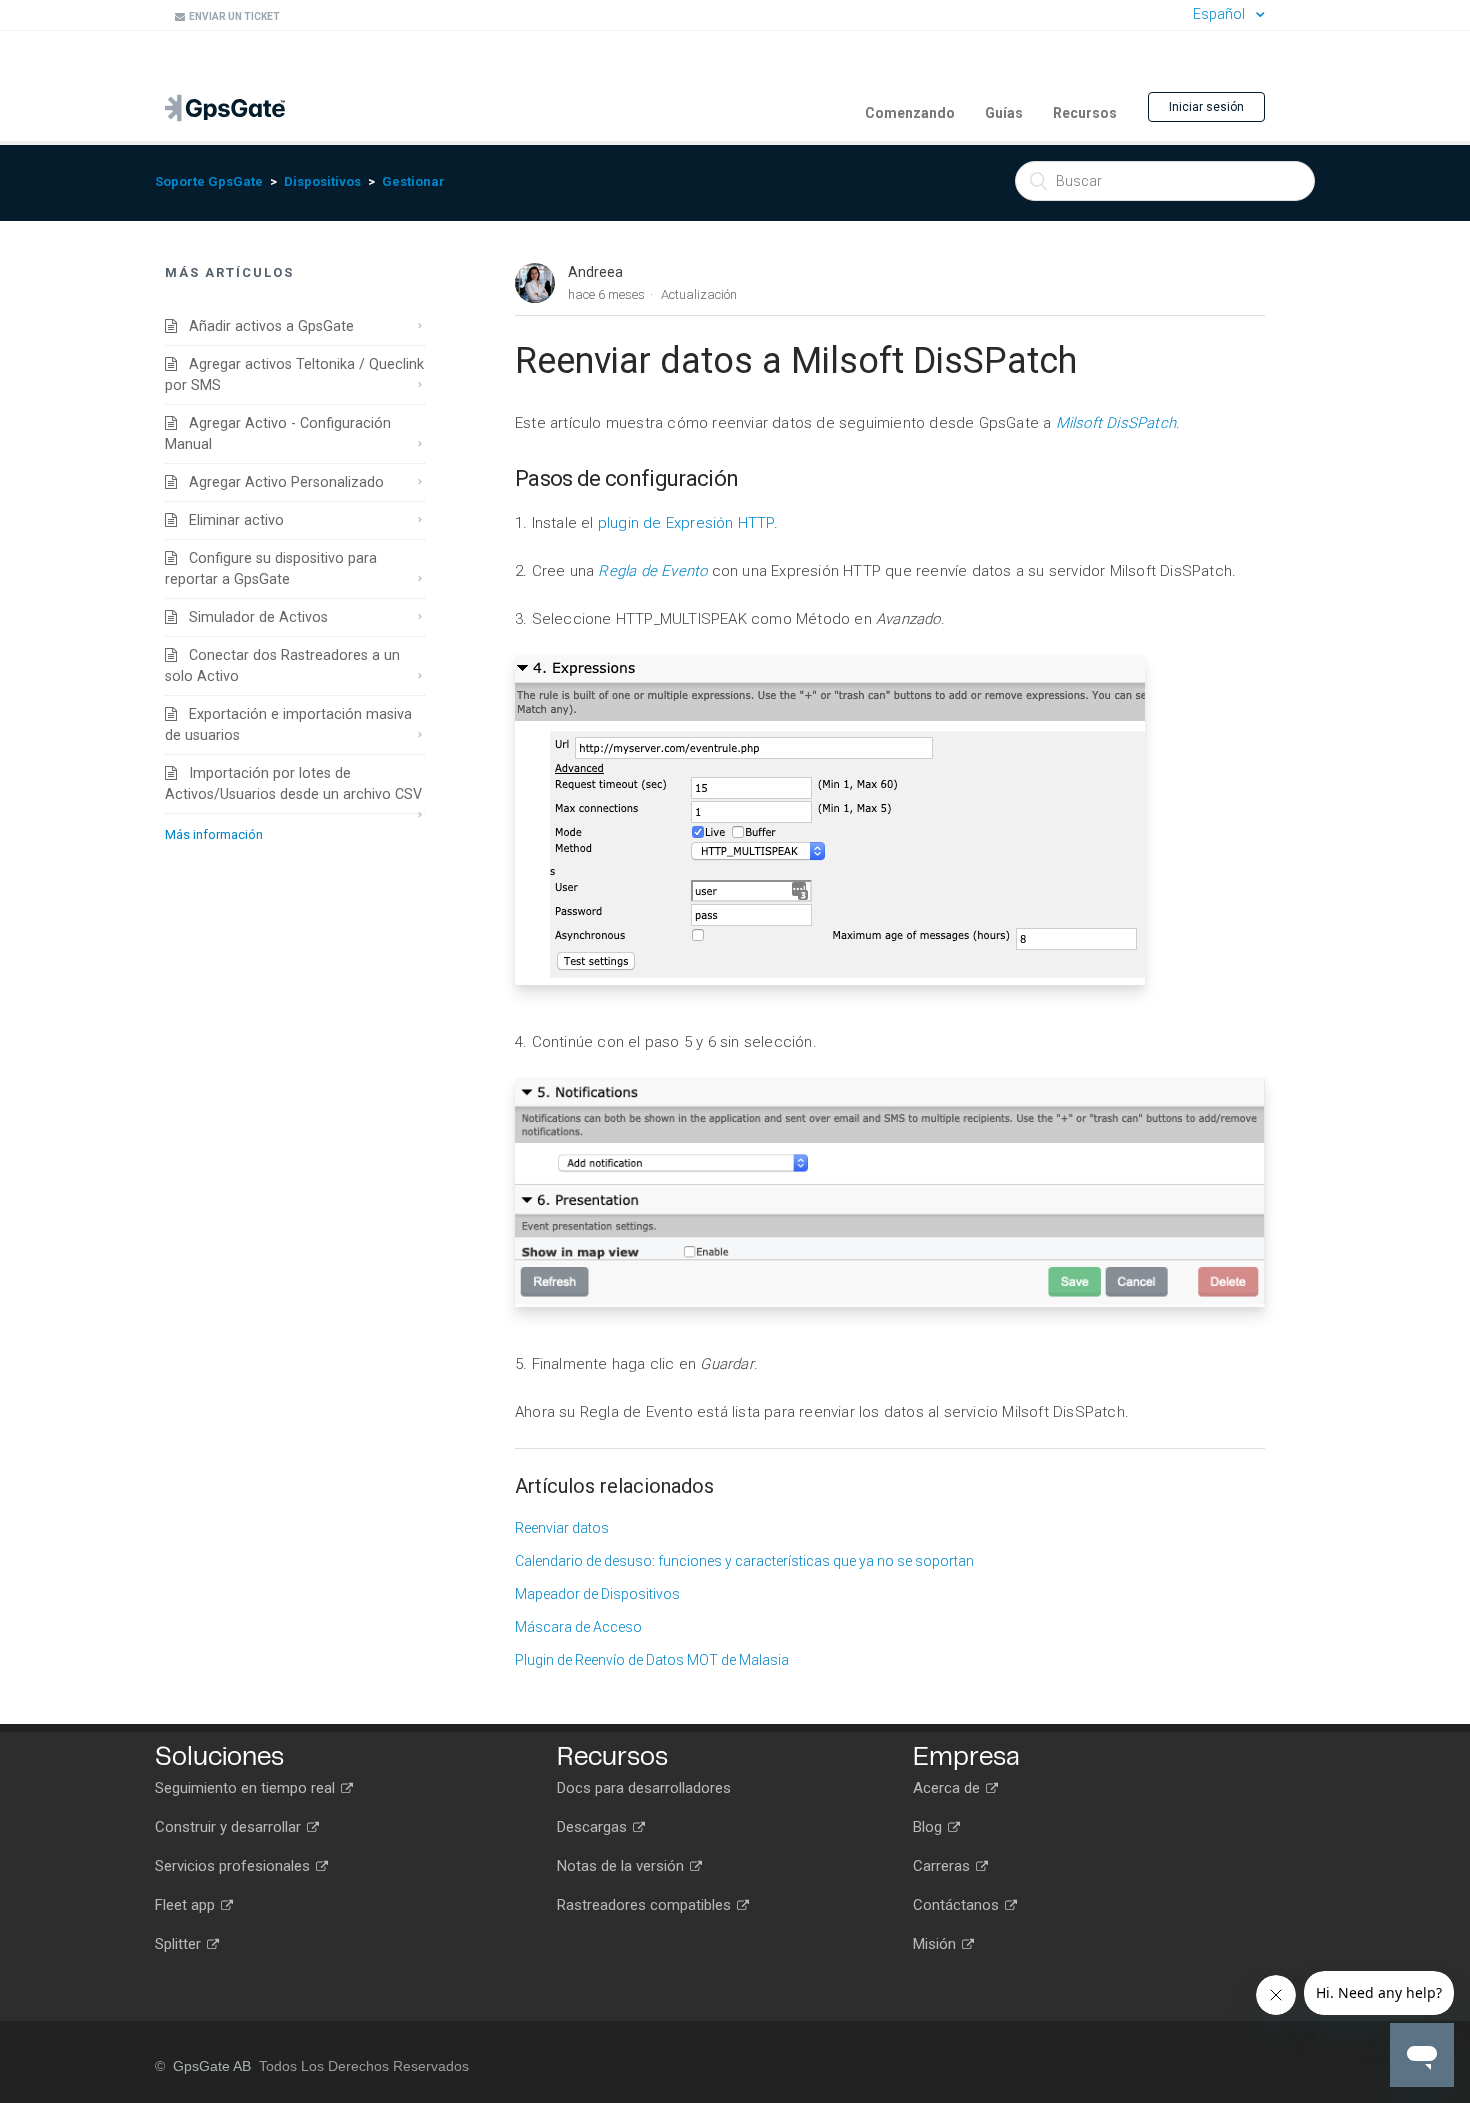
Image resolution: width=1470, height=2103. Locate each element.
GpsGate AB (212, 2066)
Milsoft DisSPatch (1116, 423)
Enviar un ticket (232, 16)
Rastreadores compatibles (646, 1905)
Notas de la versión (622, 1866)
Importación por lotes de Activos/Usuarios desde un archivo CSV (293, 783)
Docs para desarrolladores (644, 1788)
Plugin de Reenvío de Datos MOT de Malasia (652, 1660)
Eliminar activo (230, 520)
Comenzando (910, 113)
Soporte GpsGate (209, 181)
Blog (929, 1827)
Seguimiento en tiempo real (247, 1788)
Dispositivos (322, 181)
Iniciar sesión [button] (1206, 107)
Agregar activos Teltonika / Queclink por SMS (294, 374)
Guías (1004, 113)
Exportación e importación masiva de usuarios (288, 724)
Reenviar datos (562, 1528)
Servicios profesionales (234, 1866)
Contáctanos (958, 1905)
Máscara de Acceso (578, 1627)
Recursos (1085, 113)
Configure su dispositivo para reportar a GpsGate (271, 568)
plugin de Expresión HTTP (686, 523)
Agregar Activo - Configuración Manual (278, 433)
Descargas (594, 1827)
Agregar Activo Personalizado (280, 482)
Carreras (943, 1866)
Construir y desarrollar (230, 1827)
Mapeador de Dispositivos (597, 1594)
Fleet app (187, 1905)
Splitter (180, 1944)
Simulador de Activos (252, 617)
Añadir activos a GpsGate (265, 326)
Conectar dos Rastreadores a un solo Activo (282, 665)
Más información (214, 834)
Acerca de (948, 1788)
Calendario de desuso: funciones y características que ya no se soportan (744, 1561)
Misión (936, 1944)
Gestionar (413, 181)
